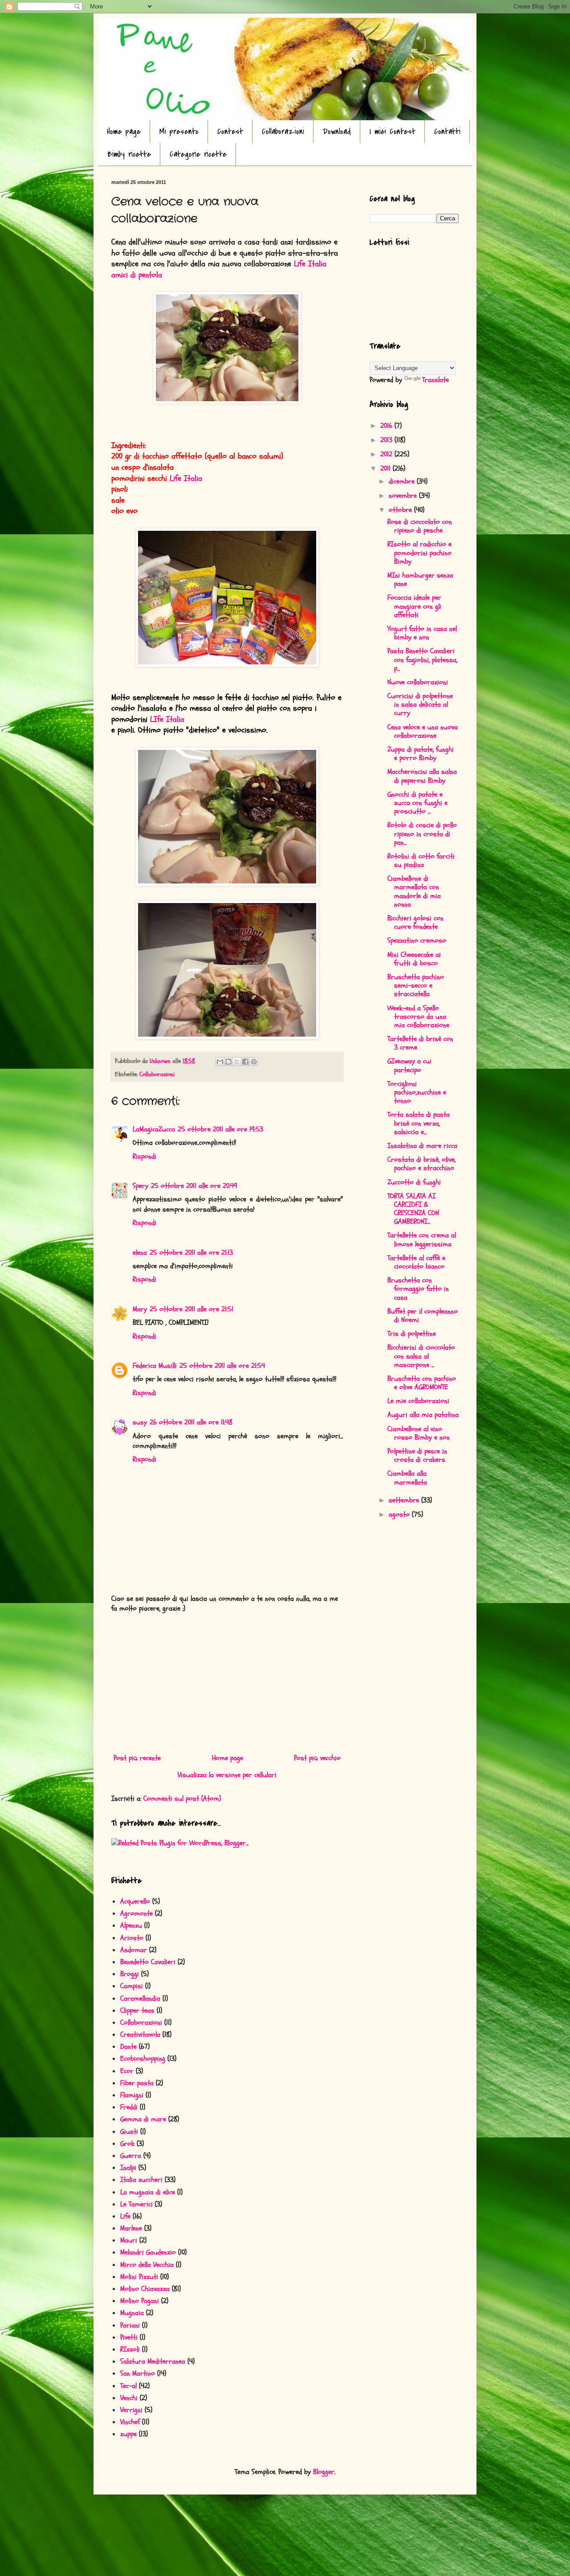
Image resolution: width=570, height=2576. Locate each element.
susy (140, 1422)
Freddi (129, 2107)
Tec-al (128, 2386)
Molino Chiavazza (145, 2289)
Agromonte (136, 1913)
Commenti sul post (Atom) (182, 1799)
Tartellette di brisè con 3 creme (420, 1043)
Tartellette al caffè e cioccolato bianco (416, 1262)
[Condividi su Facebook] (245, 1062)
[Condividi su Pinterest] (254, 1062)
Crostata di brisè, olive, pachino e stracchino (421, 1164)
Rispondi (145, 1156)
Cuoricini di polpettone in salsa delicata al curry (420, 704)
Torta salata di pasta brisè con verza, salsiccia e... (419, 1123)
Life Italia (187, 478)
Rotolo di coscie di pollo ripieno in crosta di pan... (422, 834)
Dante (128, 2047)
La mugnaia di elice (148, 2192)
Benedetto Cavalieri (148, 1962)
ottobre (401, 510)
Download (337, 132)
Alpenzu (131, 1925)
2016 (387, 426)
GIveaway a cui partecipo (409, 1065)
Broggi (130, 1974)
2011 (387, 468)
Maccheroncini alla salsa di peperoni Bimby (422, 776)
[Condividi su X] (237, 1062)
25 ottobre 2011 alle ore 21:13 (191, 1253)
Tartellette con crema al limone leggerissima (422, 1239)
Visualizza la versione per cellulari (227, 1775)
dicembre (403, 481)
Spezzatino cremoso (417, 940)
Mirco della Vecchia (147, 2265)
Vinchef (130, 2422)
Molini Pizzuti (139, 2277)
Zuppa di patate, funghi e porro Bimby (421, 754)
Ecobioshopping (143, 2059)
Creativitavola (140, 2035)
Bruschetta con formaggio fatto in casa (418, 1289)
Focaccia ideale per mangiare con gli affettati (414, 606)
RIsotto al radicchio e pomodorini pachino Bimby (419, 553)
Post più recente (137, 1758)
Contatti (447, 132)
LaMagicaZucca (154, 1129)
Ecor (127, 2071)
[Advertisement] (227, 1683)
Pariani (130, 2325)
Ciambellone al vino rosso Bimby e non (419, 1433)
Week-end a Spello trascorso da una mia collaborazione (418, 1017)
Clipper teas (137, 2010)
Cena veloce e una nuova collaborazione (423, 731)
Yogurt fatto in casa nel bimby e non (422, 633)
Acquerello (135, 1901)
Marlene (131, 2228)
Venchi (129, 2398)
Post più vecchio (317, 1758)
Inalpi (128, 2168)
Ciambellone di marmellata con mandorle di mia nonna (414, 891)
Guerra (131, 2156)
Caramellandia (140, 1998)
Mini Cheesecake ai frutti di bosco (414, 959)
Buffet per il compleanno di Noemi (423, 1316)
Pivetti (129, 2337)
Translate (436, 380)
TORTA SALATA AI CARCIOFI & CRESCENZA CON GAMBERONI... (413, 1209)
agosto (400, 1514)
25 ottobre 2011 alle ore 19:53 (220, 1129)
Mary (140, 1309)
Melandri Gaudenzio (148, 2252)
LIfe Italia (170, 719)
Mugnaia (132, 2313)
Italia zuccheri (141, 2180)
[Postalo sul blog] (228, 1062)
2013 (387, 440)
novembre (404, 496)
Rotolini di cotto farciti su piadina (421, 861)
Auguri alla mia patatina (423, 1415)
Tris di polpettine (412, 1334)
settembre (405, 1500)
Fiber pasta (137, 2083)
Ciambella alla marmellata (407, 1478)
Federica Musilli (155, 1366)
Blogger (324, 2472)
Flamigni (132, 2095)
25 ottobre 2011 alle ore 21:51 (191, 1309)
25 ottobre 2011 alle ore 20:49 (194, 1186)
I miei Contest (393, 132)
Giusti (129, 2132)
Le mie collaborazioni (418, 1401)
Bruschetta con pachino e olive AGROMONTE (422, 1383)
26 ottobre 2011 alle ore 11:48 (191, 1422)
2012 (387, 454)
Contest (230, 132)
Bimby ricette (129, 154)
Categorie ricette (198, 154)
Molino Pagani (140, 2301)
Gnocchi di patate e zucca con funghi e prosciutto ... (417, 803)
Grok (127, 2144)
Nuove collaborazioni (418, 682)
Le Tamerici (136, 2204)
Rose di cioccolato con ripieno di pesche (420, 526)
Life (125, 2216)
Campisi (132, 1986)
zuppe (128, 2434)
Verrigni (131, 2410)
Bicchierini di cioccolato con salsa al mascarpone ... (421, 1356)
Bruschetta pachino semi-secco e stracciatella (416, 985)
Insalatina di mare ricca (422, 1146)
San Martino (138, 2373)
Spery (140, 1186)
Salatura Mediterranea (153, 2361)
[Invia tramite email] (220, 1062)
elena (140, 1253)
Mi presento (179, 132)
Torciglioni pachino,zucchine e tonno (417, 1092)
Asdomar (134, 1950)
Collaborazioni (283, 132)
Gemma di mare (143, 2119)
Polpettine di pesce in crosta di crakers (417, 1455)
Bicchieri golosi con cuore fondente (415, 922)
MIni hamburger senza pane (420, 580)
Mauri (129, 2240)
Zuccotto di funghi (414, 1182)
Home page (124, 132)
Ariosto (132, 1938)
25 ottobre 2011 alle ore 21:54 (222, 1366)
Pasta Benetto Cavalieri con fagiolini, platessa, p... (422, 659)
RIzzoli (130, 2349)
